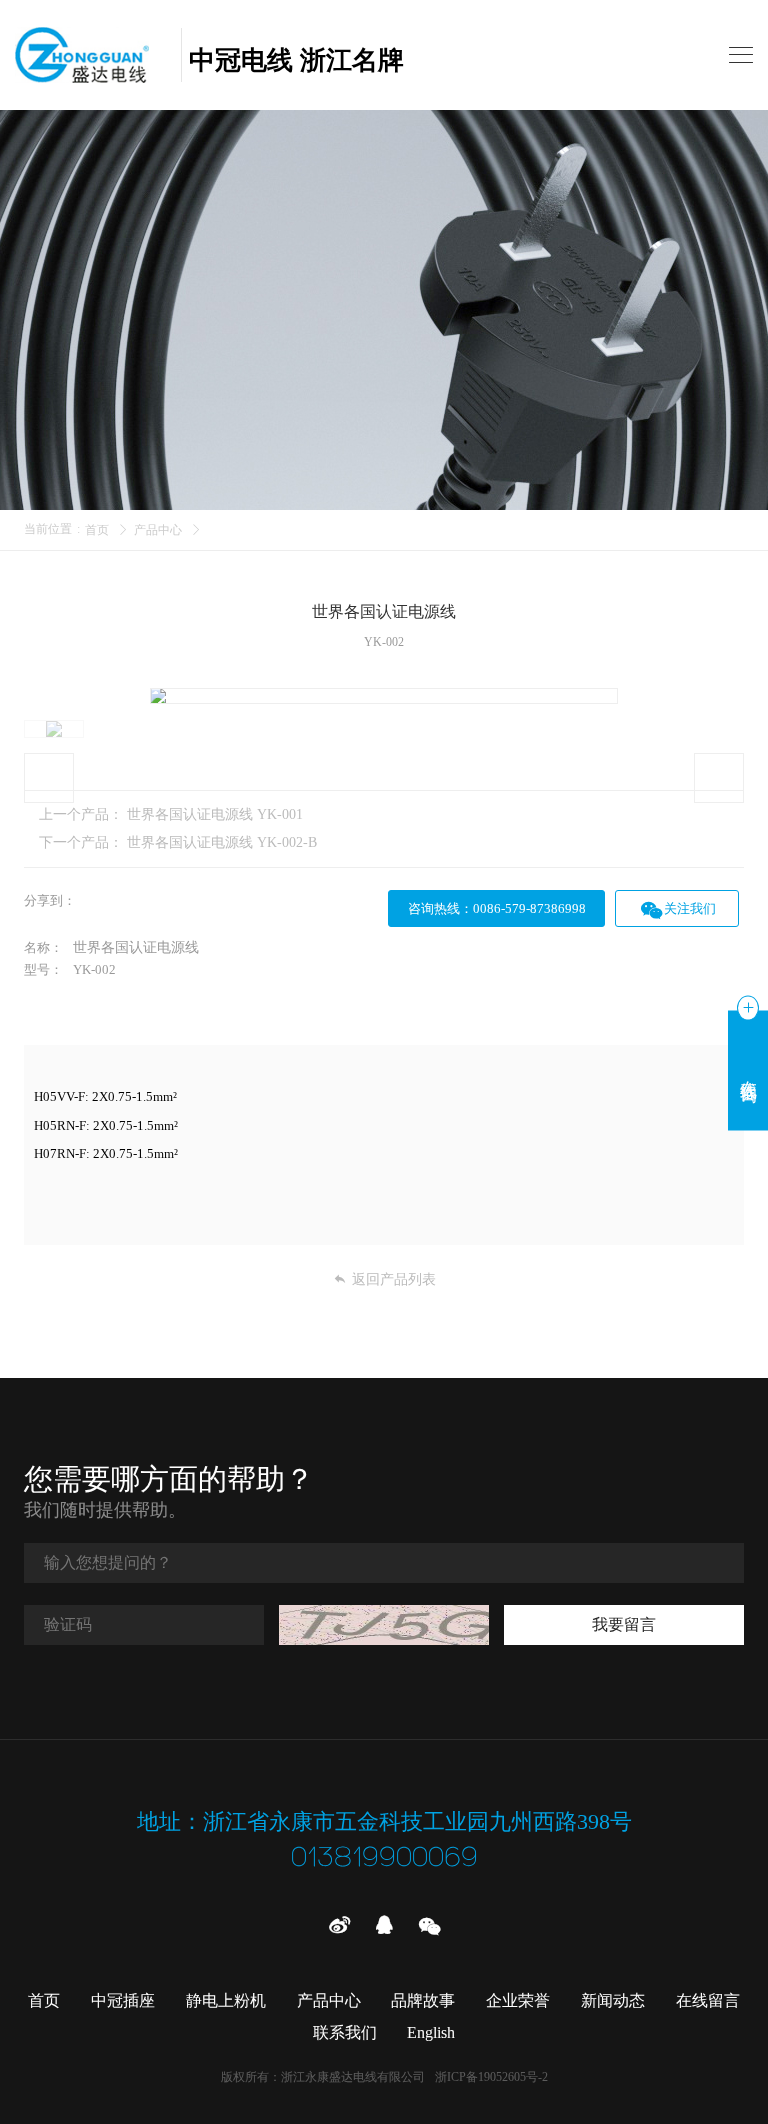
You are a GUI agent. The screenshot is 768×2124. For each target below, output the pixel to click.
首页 (97, 530)
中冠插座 (123, 2000)
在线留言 (708, 2000)
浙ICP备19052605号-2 (491, 2077)
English (431, 2032)
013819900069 (384, 1858)
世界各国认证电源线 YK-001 (215, 814)
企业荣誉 (518, 2000)
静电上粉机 (226, 2000)
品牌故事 (423, 2000)
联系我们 (345, 2032)
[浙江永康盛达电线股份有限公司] (94, 55)
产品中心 (158, 530)
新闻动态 (613, 2000)
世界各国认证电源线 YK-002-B (222, 842)
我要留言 (624, 1624)
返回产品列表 (394, 1279)
